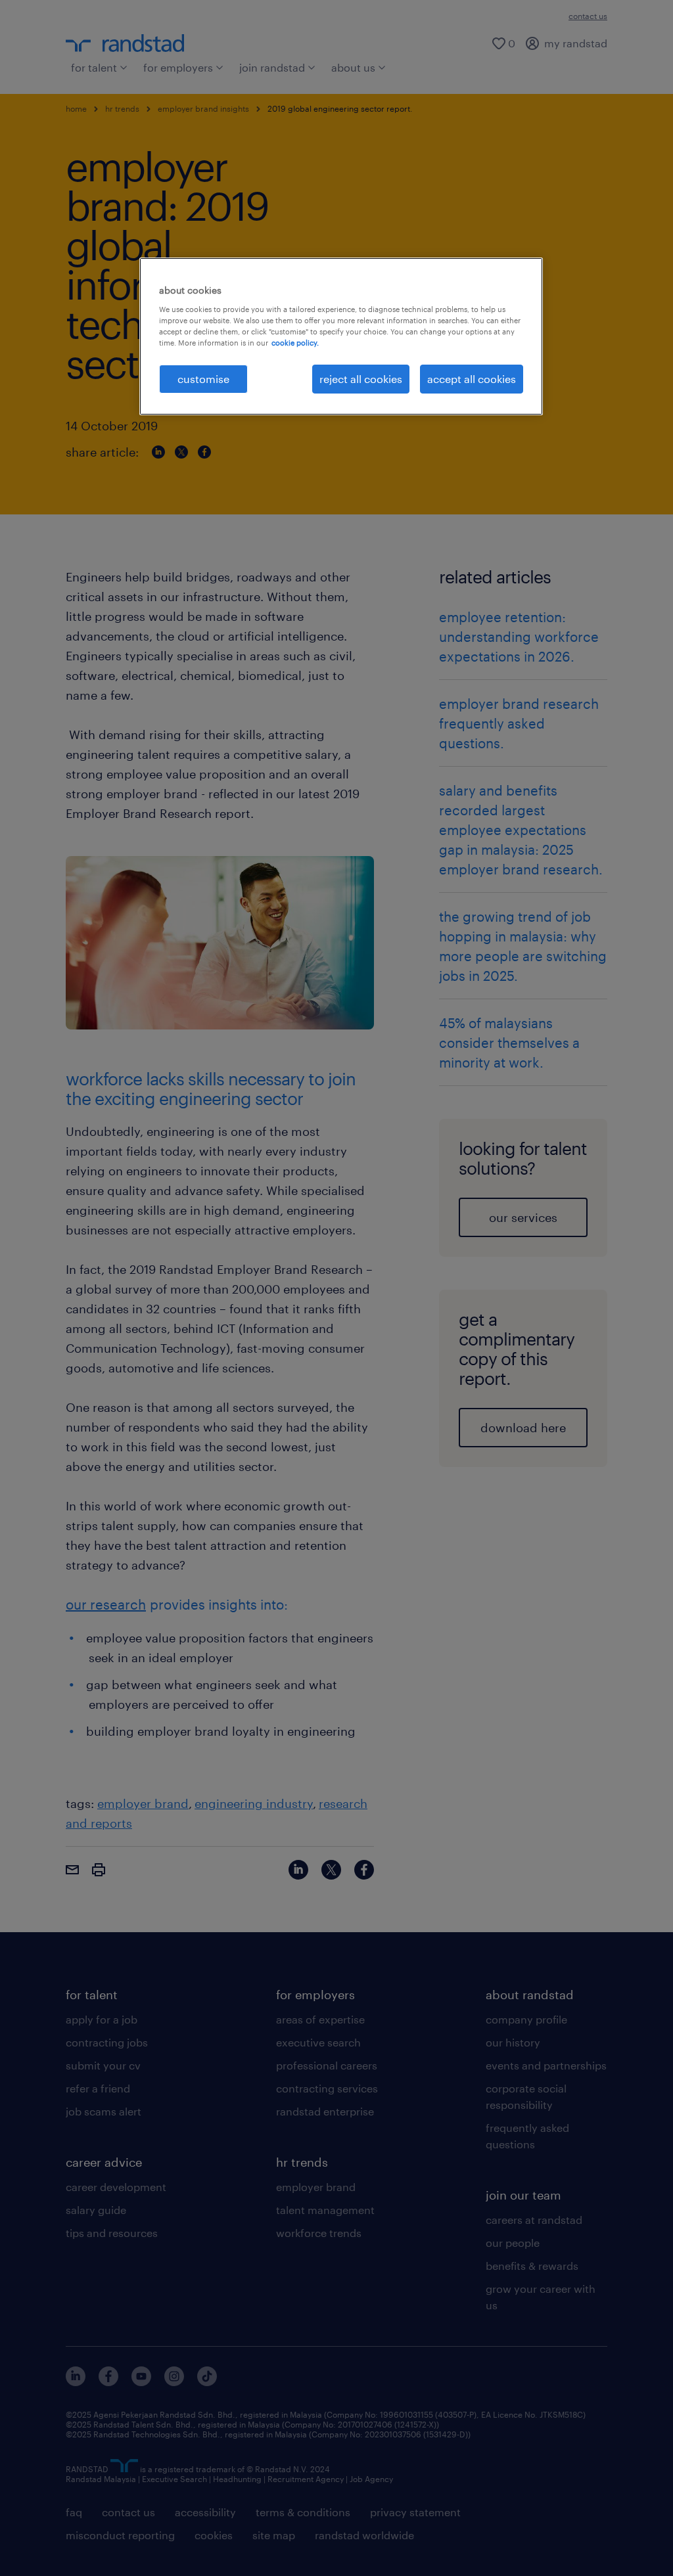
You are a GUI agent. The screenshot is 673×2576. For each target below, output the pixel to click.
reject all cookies (361, 379)
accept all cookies (472, 379)
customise (203, 379)
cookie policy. (295, 343)
